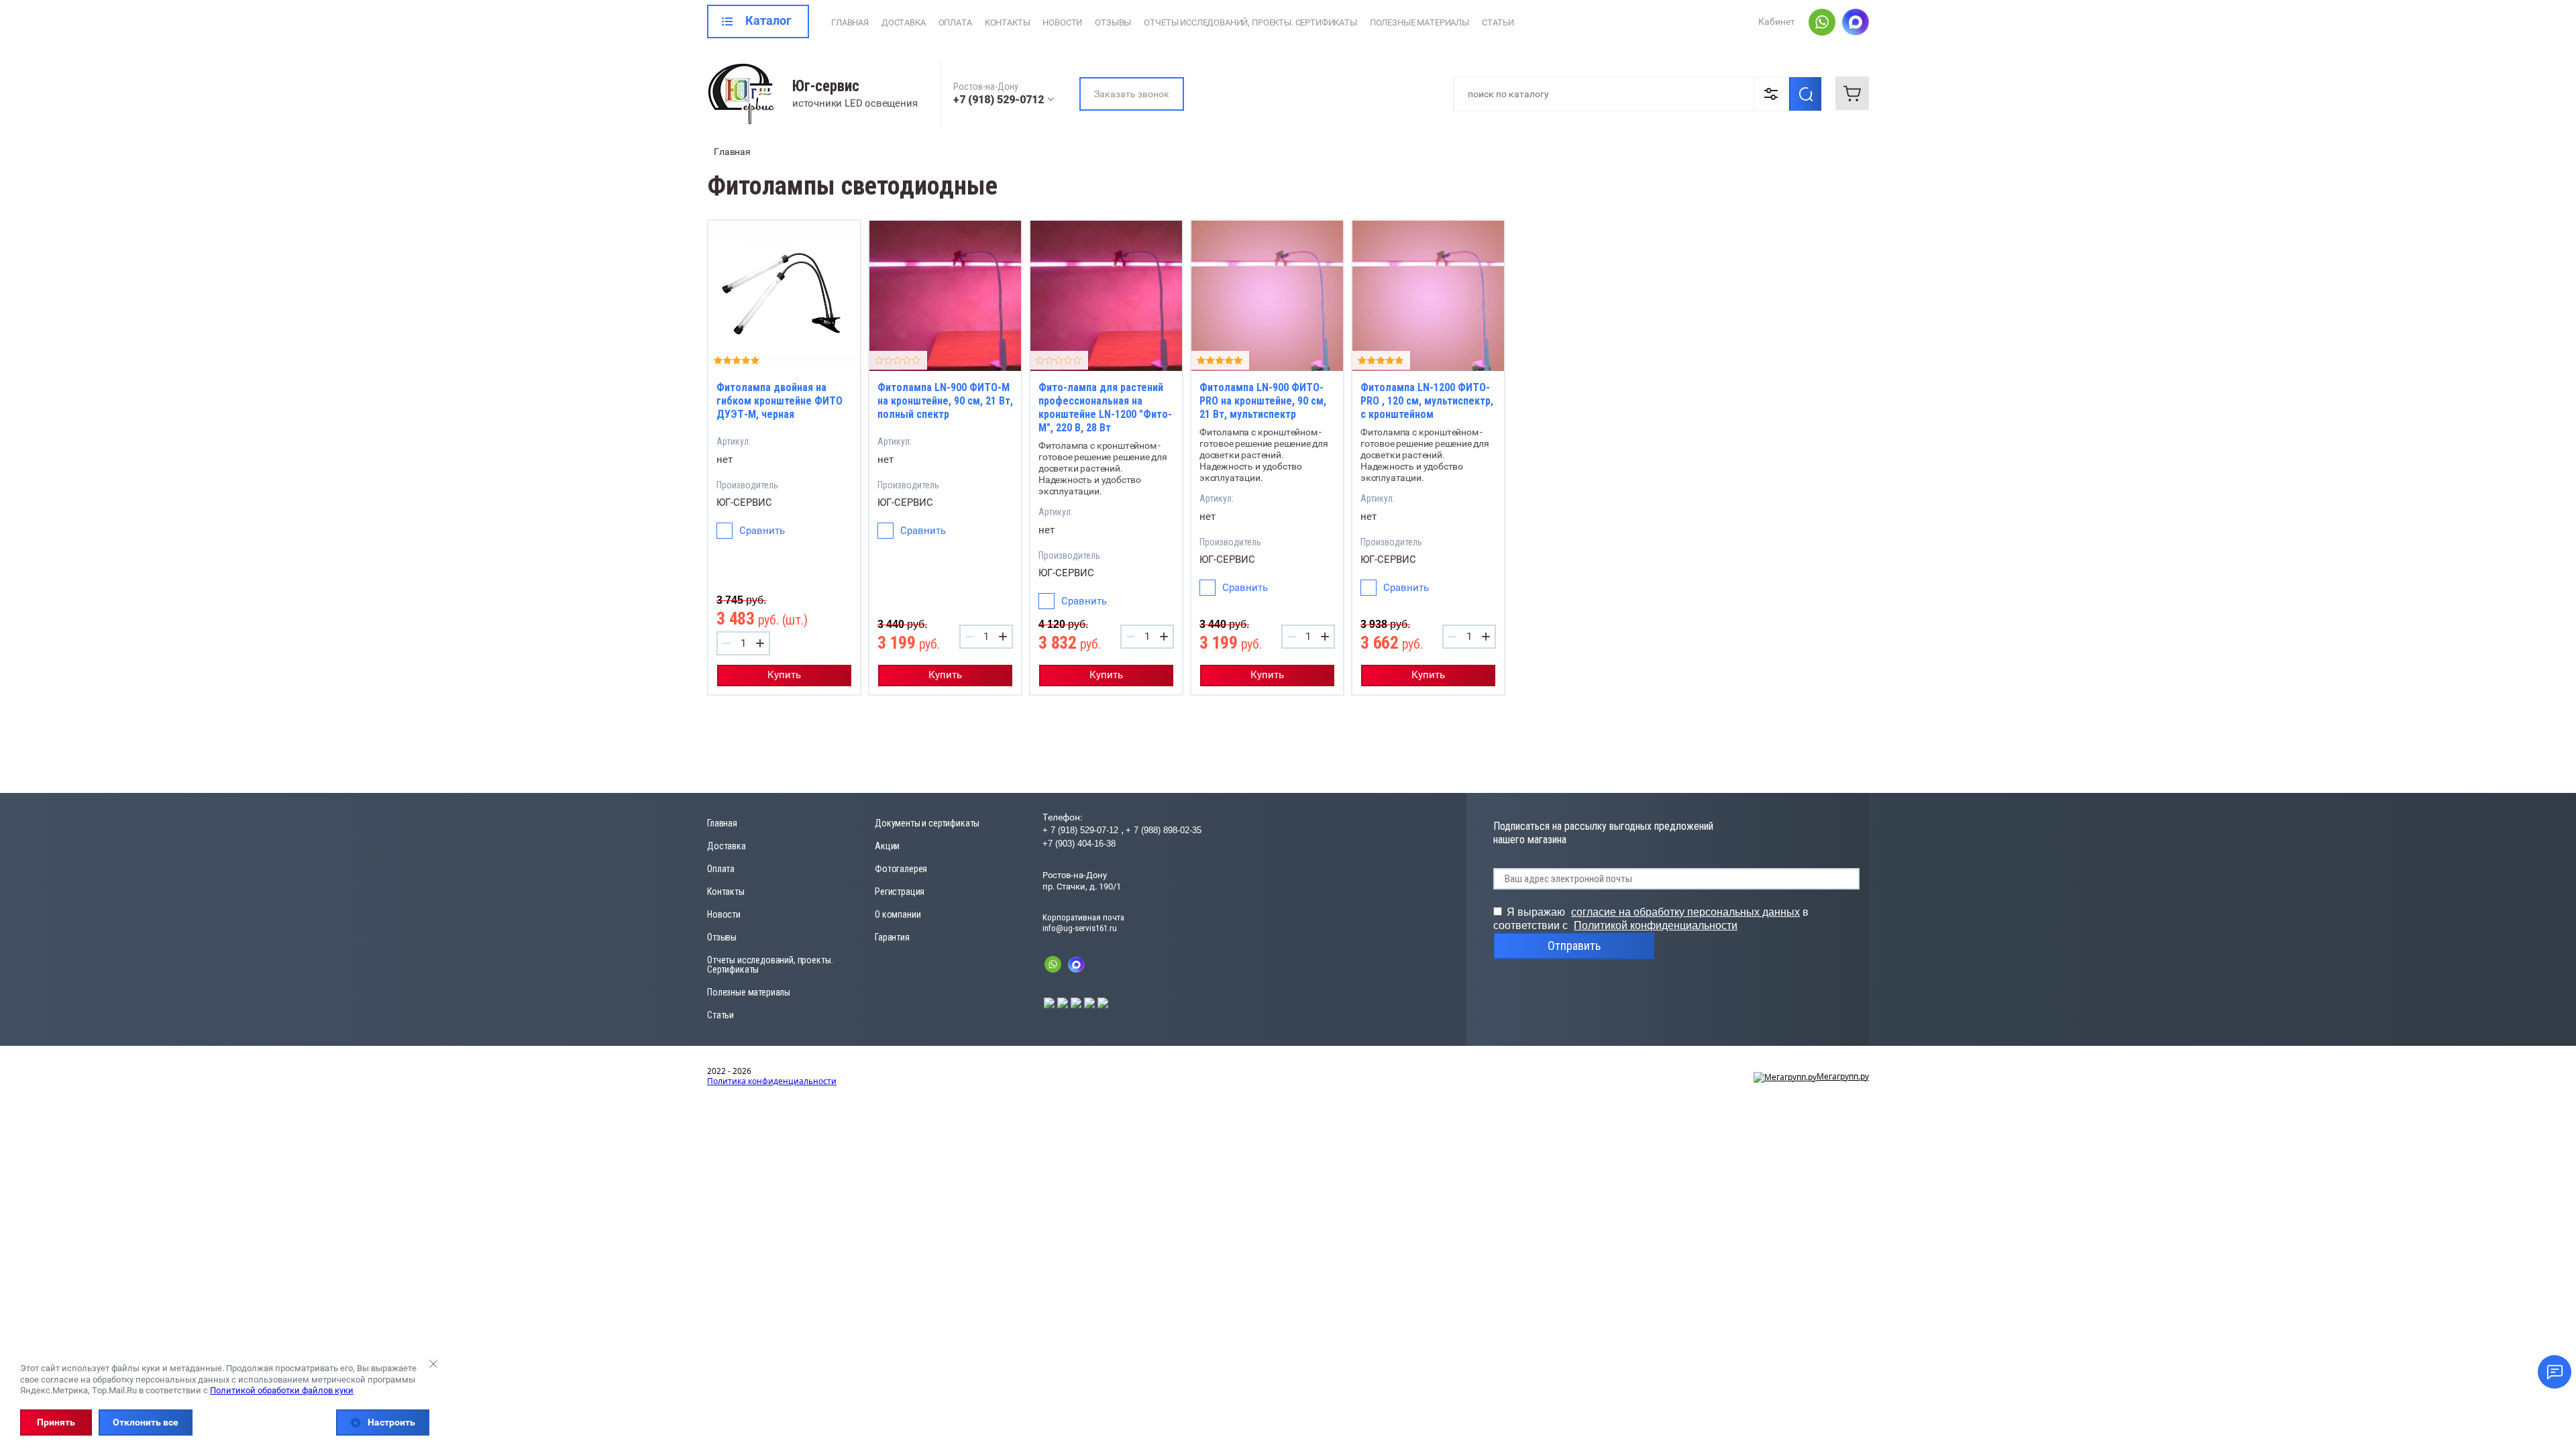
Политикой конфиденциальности (1656, 925)
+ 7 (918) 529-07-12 (1082, 830)
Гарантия (892, 937)
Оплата (955, 22)
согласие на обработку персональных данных (1685, 912)
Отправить (1574, 946)
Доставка (904, 22)
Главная (850, 22)
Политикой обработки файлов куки (282, 1390)
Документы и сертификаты (927, 823)
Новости (1062, 22)
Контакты (1008, 22)
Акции (887, 846)
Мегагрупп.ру (1843, 1076)
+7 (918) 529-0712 (999, 100)
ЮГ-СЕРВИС (744, 502)
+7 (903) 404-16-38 (1079, 844)
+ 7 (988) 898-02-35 (1164, 830)
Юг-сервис (826, 86)
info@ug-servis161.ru (1080, 928)
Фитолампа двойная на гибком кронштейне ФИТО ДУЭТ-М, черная (780, 401)
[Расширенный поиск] (1771, 94)
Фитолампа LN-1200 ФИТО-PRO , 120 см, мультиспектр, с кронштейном (1427, 401)
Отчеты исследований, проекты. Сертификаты (1250, 22)
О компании (898, 914)
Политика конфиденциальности (772, 1081)
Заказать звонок (1132, 94)
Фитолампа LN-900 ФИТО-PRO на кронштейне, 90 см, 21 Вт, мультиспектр (1263, 401)
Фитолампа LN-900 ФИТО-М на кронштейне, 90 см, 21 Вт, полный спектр (945, 401)
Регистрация (900, 892)
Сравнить (762, 531)
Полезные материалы (1419, 22)
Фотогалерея (901, 869)
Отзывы (1113, 22)
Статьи (1498, 22)
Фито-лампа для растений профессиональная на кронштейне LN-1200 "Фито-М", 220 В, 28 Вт (1105, 408)
